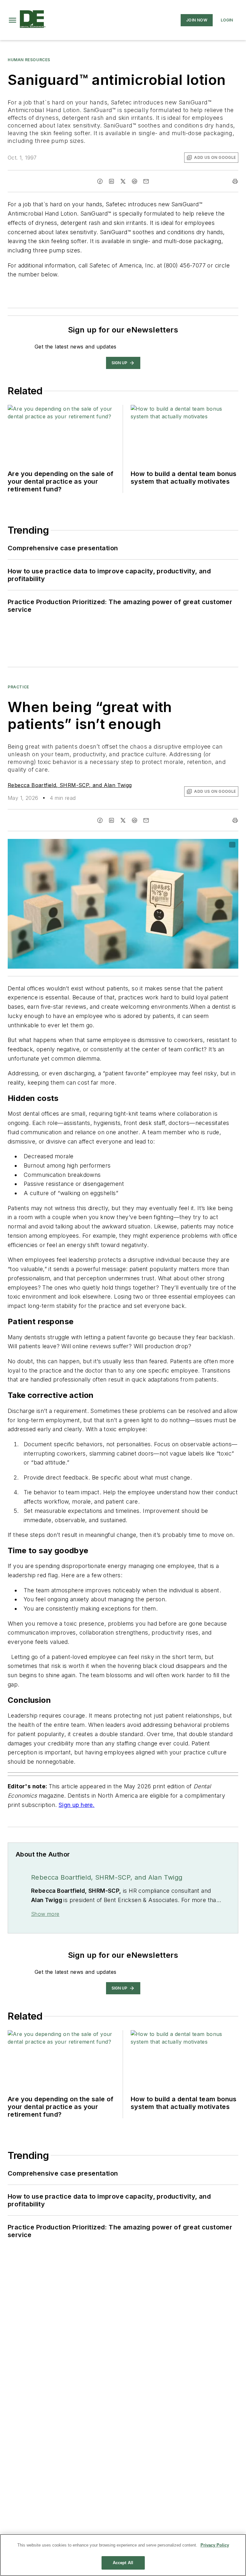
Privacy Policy (215, 2545)
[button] (12, 20)
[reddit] (135, 181)
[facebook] (100, 181)
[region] (123, 2555)
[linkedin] (111, 181)
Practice (18, 687)
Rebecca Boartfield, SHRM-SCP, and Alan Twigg (70, 785)
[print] (235, 181)
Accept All (123, 2563)
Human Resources (29, 60)
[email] (146, 181)
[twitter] (123, 181)
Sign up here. (77, 1805)
